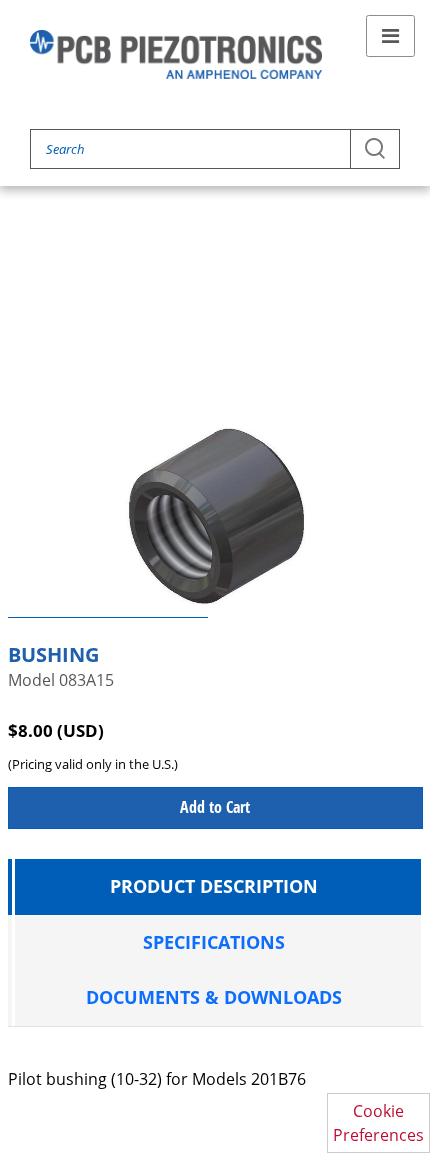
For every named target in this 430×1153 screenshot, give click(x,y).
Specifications (214, 942)
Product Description (214, 886)
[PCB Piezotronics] (176, 54)
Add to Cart (215, 807)
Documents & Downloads (214, 997)
